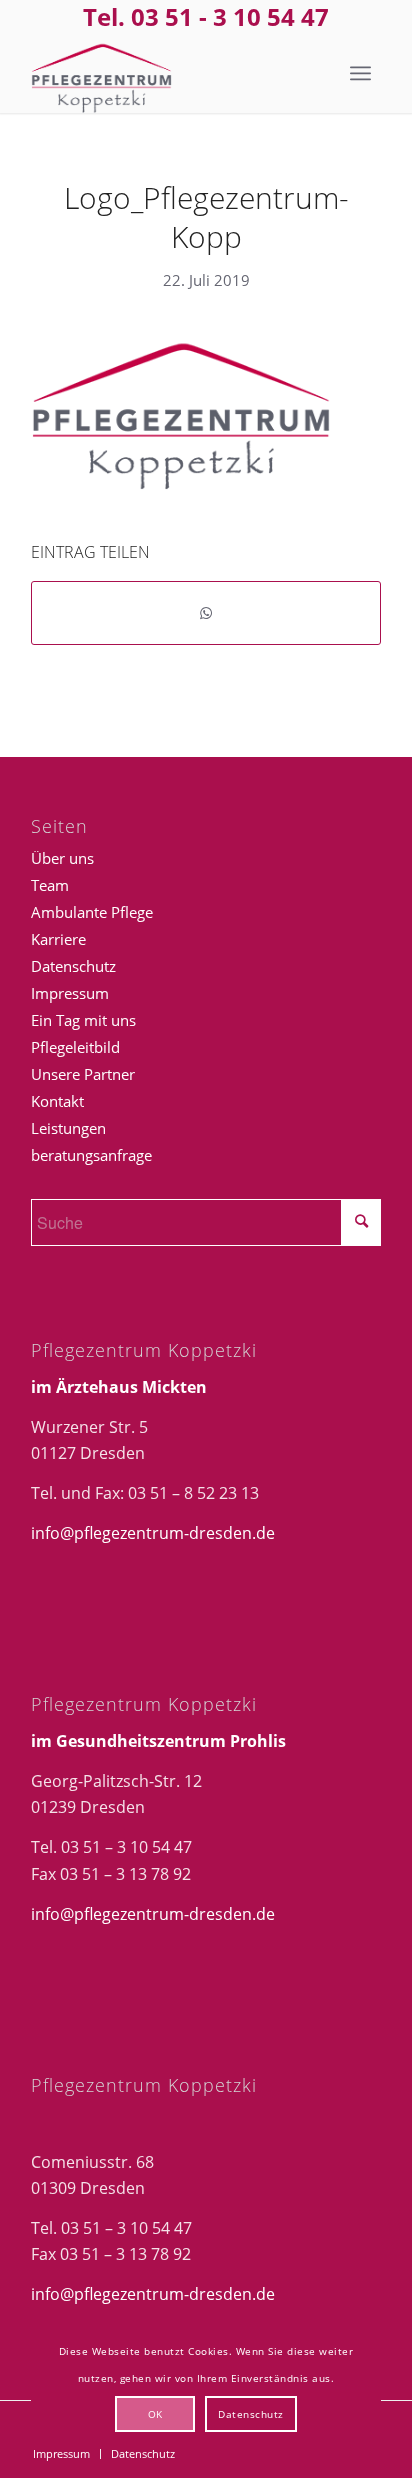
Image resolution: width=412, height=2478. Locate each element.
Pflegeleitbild (75, 1047)
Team (50, 885)
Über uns (62, 858)
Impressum (70, 993)
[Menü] (360, 73)
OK (155, 2414)
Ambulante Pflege (92, 912)
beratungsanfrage (91, 1155)
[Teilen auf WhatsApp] (206, 613)
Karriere (58, 939)
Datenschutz (73, 966)
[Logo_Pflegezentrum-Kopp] (171, 73)
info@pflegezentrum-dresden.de (153, 1533)
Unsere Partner (83, 1074)
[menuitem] (360, 73)
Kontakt (57, 1101)
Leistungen (68, 1128)
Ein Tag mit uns (83, 1020)
